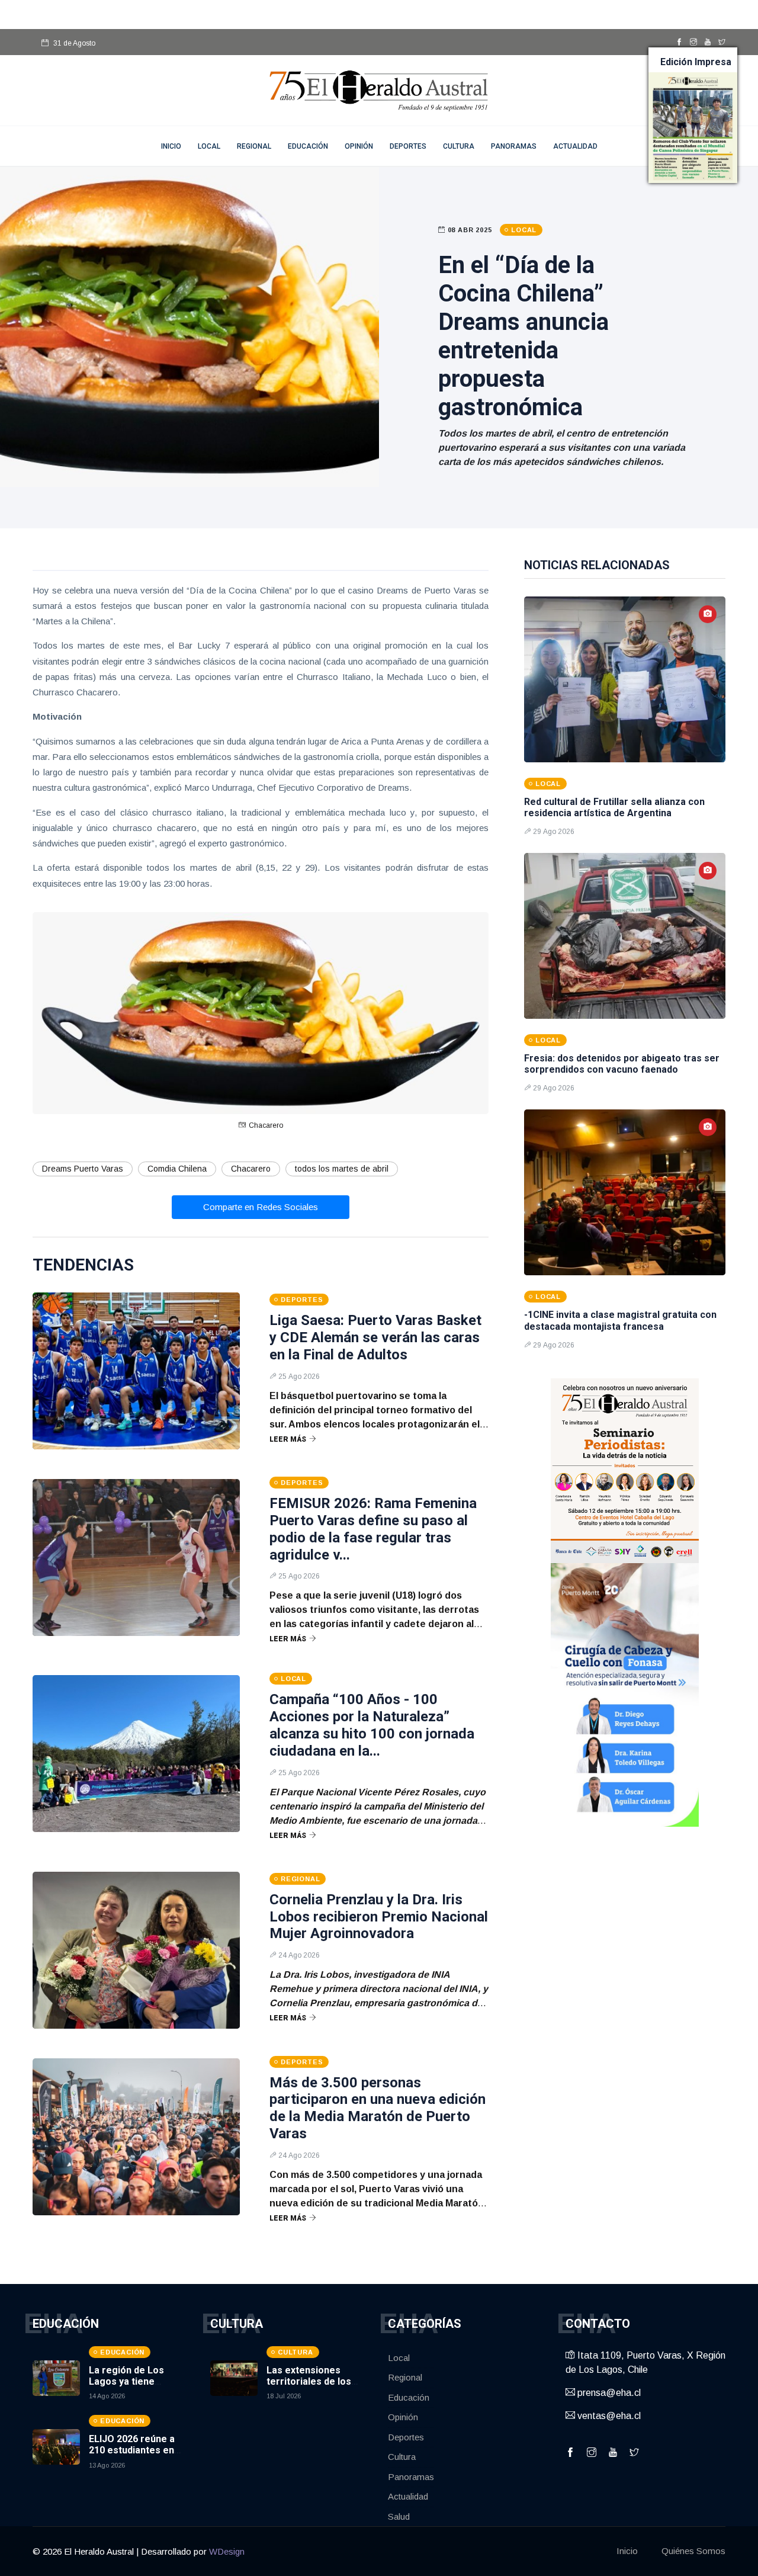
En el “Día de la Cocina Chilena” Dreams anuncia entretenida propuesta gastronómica (523, 336)
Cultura (459, 146)
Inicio (627, 2551)
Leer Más (288, 1439)
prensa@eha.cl (608, 2393)
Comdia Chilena (177, 1169)
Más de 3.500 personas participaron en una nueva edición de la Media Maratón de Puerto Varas (378, 2108)
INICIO (171, 146)
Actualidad (575, 146)
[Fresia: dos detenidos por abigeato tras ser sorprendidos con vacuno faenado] (625, 936)
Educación (308, 146)
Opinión (359, 146)
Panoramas (514, 146)
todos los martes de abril (342, 1169)
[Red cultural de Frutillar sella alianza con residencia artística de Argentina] (625, 679)
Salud (399, 2516)
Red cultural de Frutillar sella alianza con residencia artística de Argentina (614, 807)
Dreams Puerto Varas (83, 1169)
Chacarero (251, 1169)
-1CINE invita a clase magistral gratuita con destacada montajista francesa (620, 1320)
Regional (254, 146)
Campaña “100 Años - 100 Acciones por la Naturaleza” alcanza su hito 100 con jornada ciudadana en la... (372, 1725)
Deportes (408, 146)
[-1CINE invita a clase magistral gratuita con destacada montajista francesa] (625, 1192)
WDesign (227, 2551)
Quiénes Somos (693, 2551)
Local (209, 146)
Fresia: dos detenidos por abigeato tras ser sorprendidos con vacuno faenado (622, 1064)
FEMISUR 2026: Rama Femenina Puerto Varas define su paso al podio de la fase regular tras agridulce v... (373, 1529)
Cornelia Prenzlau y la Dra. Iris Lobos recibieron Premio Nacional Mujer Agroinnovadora (379, 1917)
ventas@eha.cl (608, 2416)
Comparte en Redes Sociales (261, 1207)
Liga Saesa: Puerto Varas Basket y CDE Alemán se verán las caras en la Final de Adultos (375, 1337)
